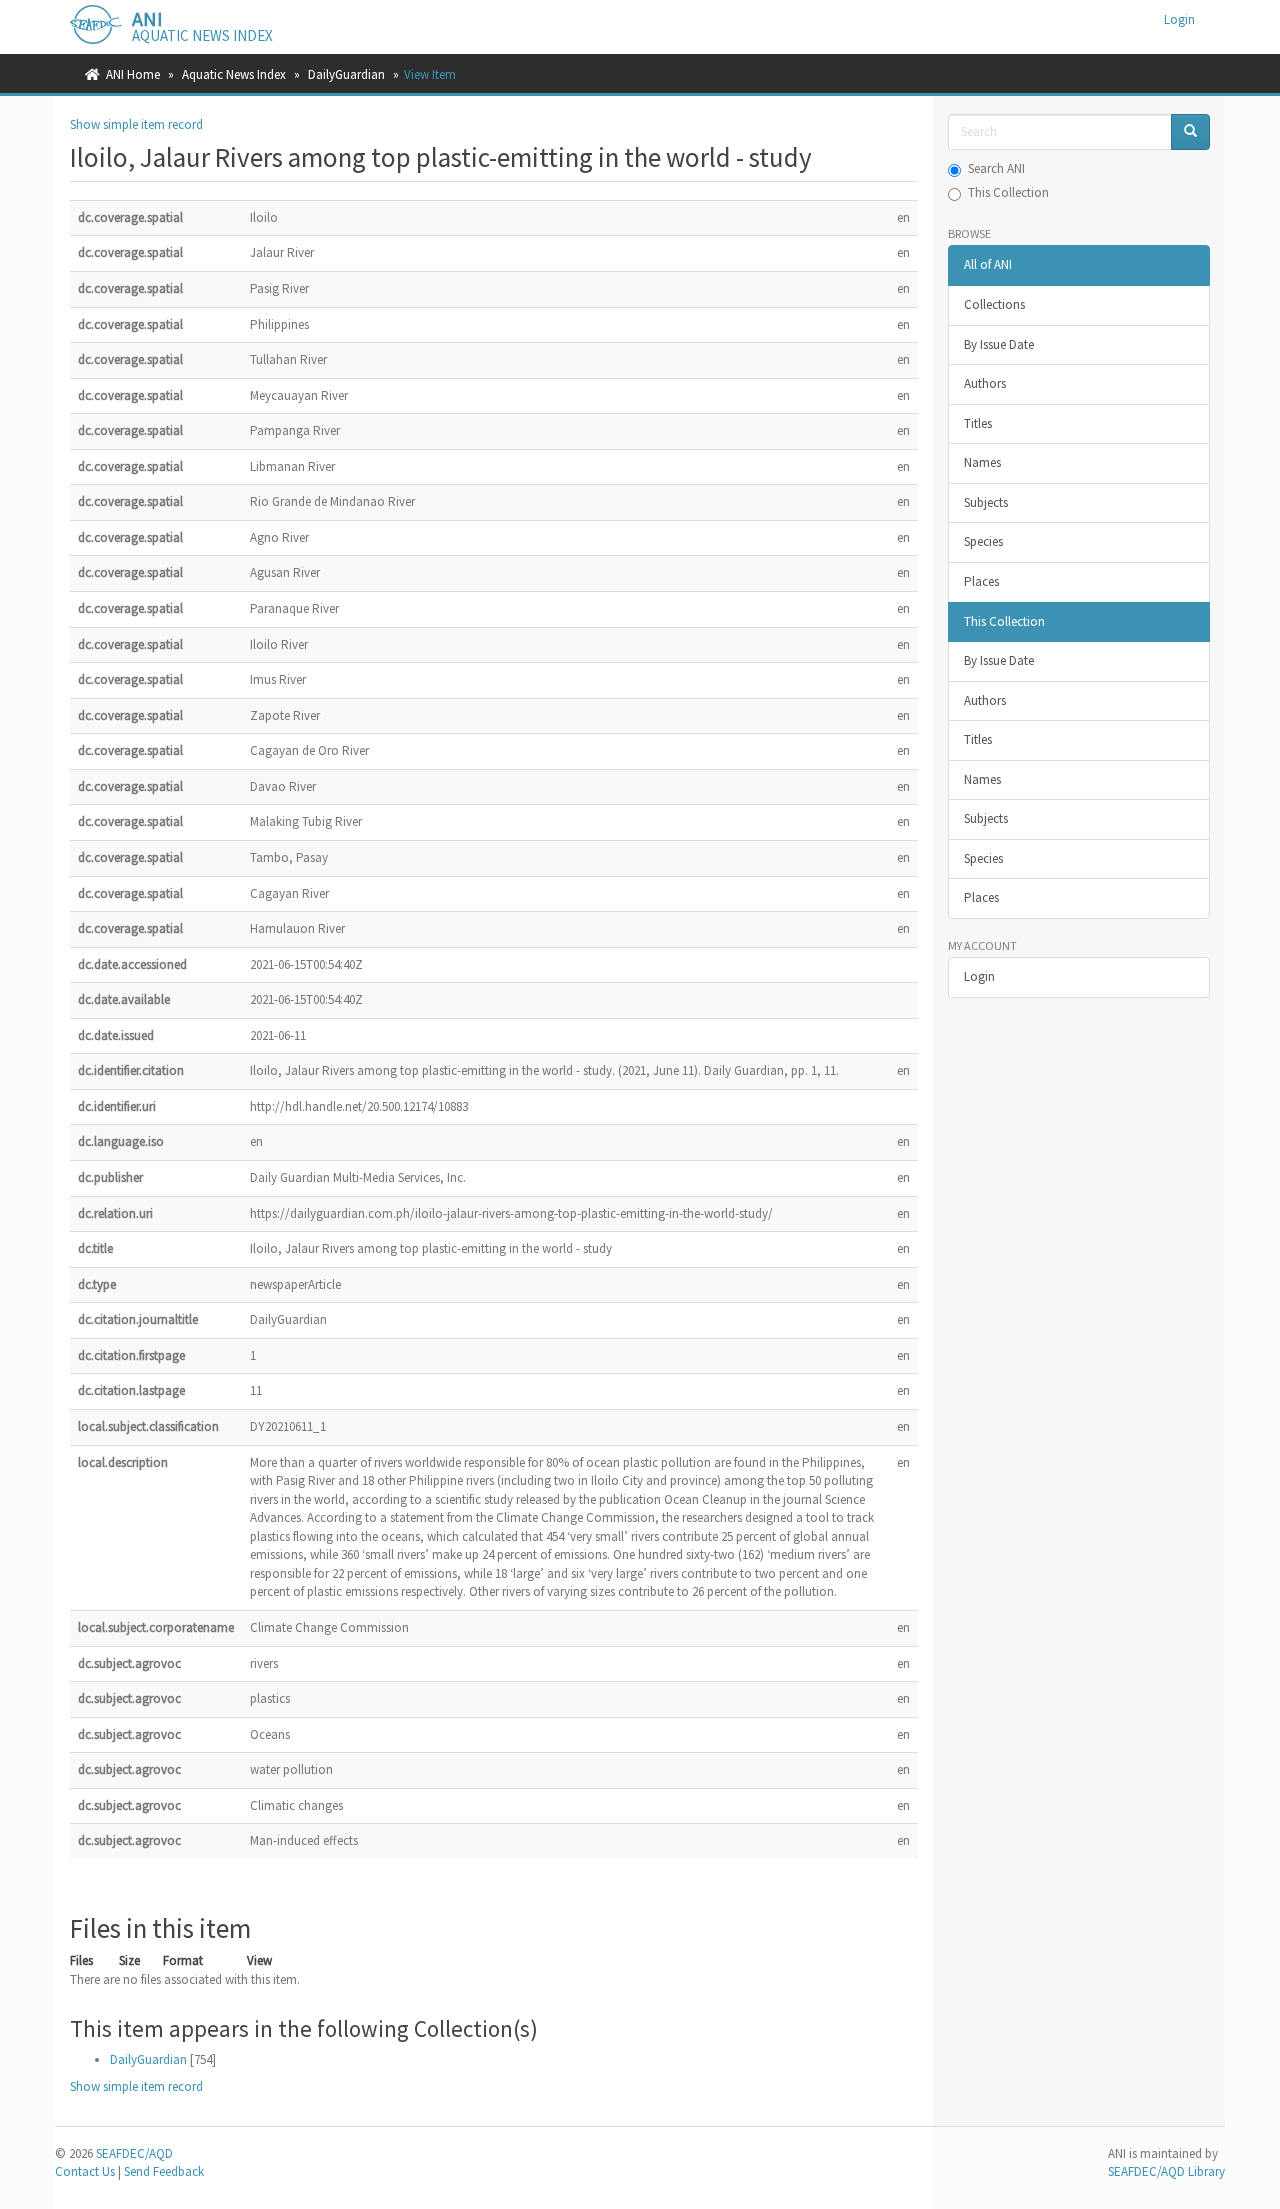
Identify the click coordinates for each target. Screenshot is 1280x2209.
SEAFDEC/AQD (134, 2153)
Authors (985, 383)
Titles (978, 423)
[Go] (1190, 132)
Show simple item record (136, 124)
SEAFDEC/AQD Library (1166, 2171)
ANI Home (133, 74)
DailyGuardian (346, 74)
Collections (994, 304)
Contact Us (85, 2171)
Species (983, 541)
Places (981, 581)
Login (979, 976)
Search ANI (996, 168)
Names (982, 462)
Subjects (986, 502)
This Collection (1008, 192)
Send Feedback (164, 2171)
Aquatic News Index (234, 74)
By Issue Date (999, 344)
